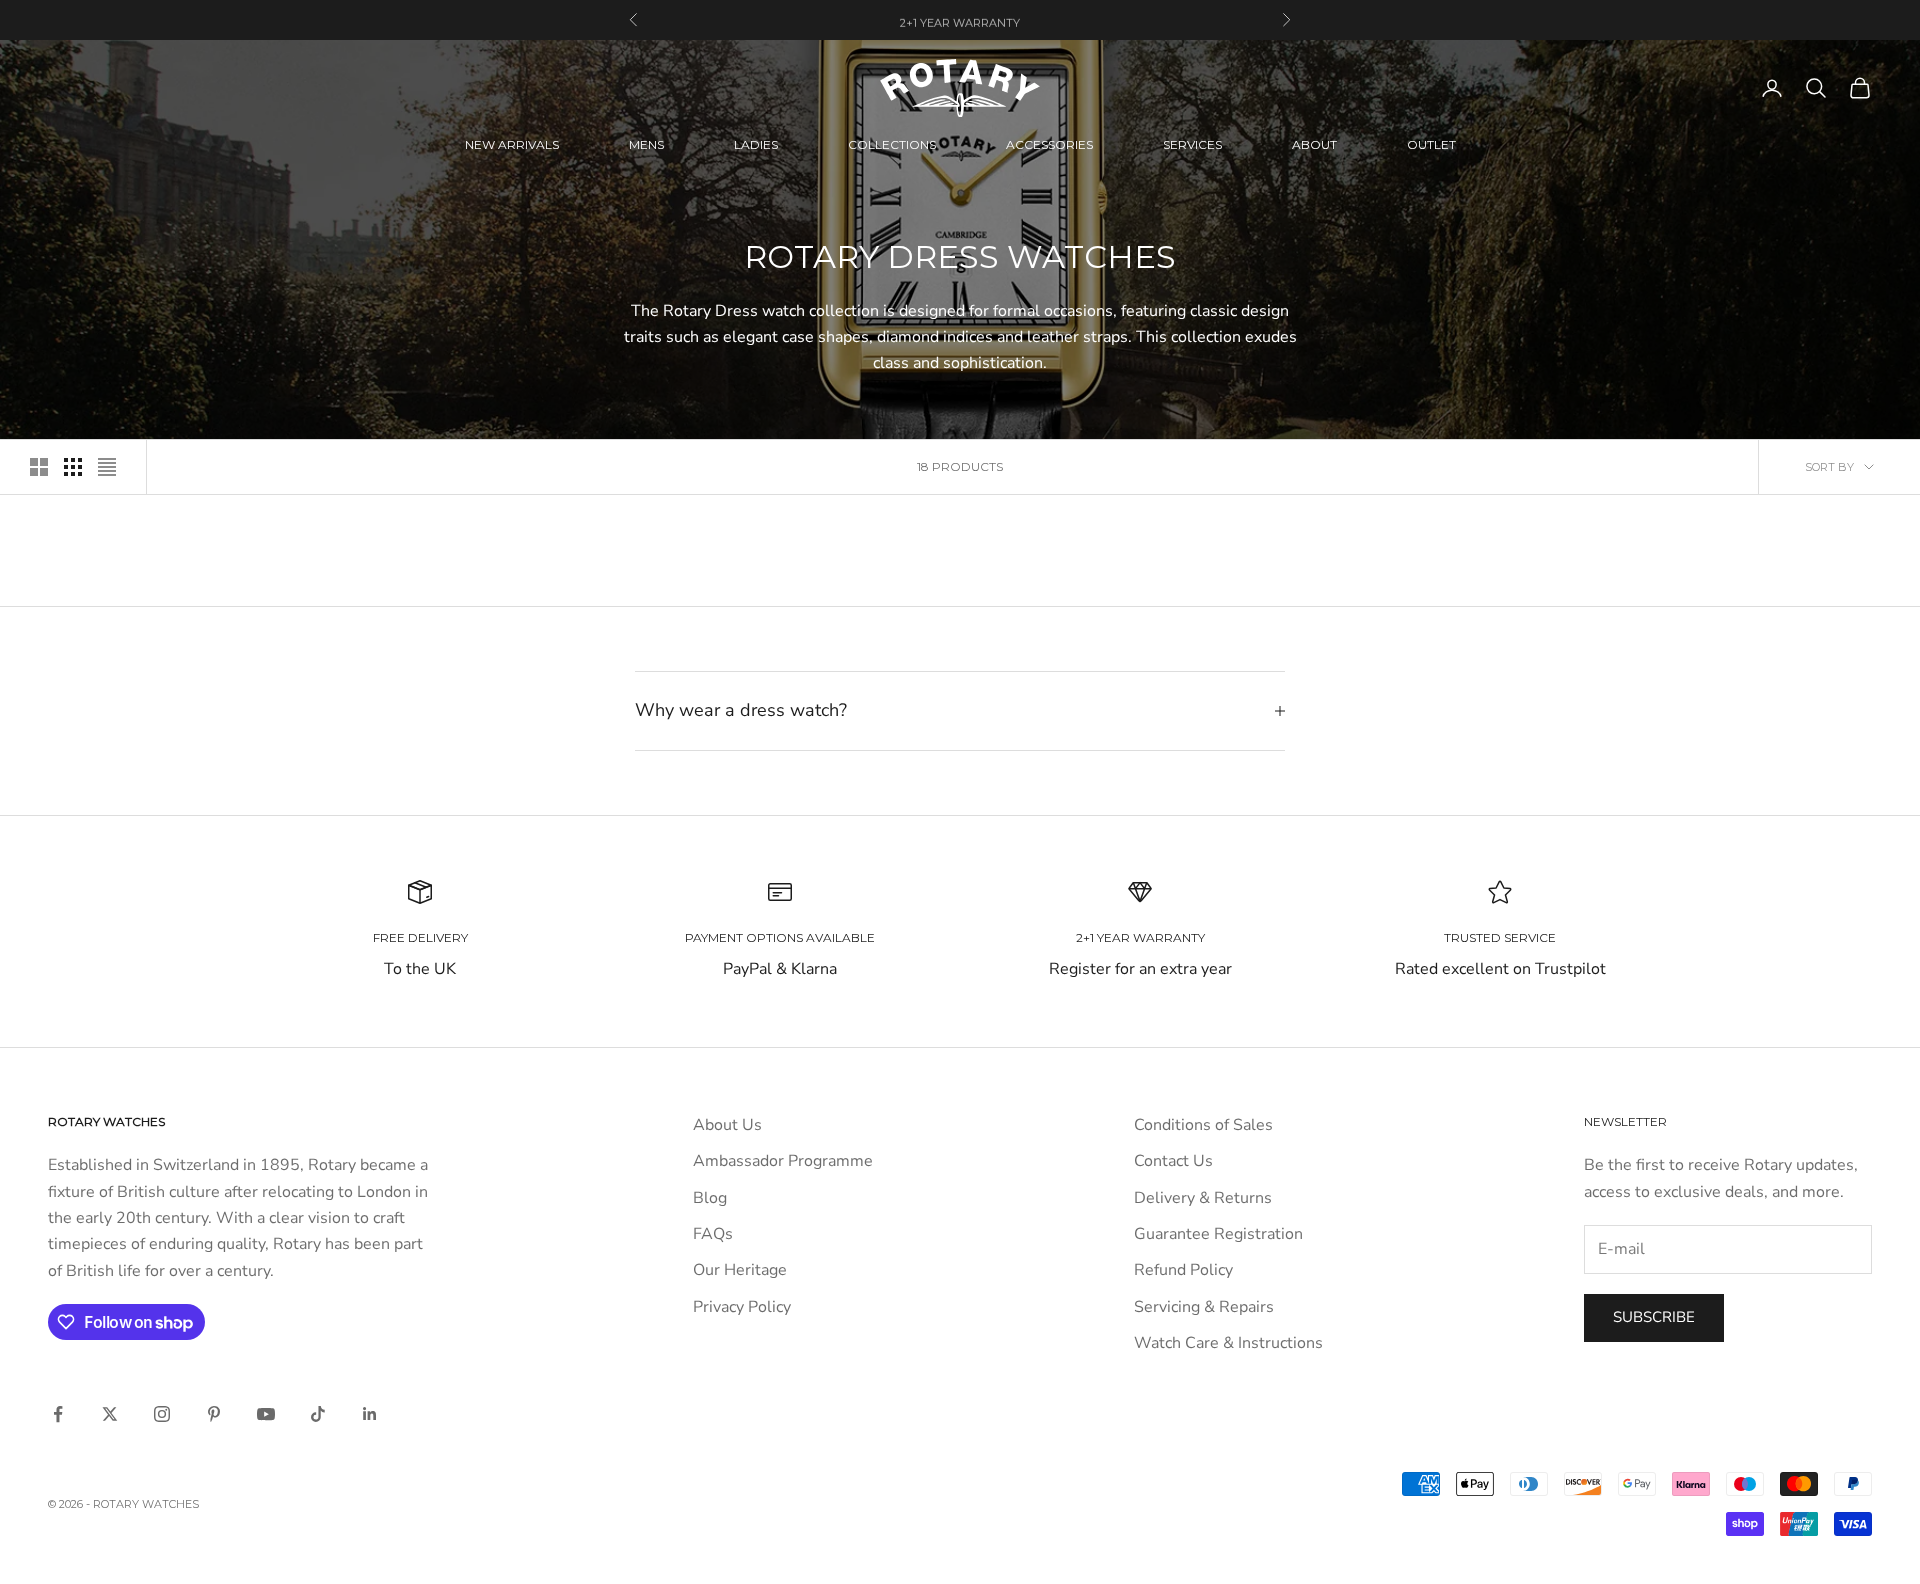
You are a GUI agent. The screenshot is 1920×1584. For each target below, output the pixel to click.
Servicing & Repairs (1204, 1307)
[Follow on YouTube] (266, 1414)
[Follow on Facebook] (58, 1414)
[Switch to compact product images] (107, 467)
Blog (710, 1198)
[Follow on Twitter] (110, 1414)
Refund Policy (1183, 1270)
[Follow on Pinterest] (214, 1414)
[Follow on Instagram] (162, 1414)
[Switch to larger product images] (39, 467)
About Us (727, 1125)
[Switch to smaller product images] (73, 467)
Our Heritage (740, 1270)
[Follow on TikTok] (318, 1414)
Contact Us (1173, 1161)
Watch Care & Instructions (1228, 1343)
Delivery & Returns (1203, 1198)
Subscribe (1654, 1317)
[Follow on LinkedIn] (370, 1414)
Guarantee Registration (1218, 1234)
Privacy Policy (742, 1307)
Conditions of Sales (1203, 1125)
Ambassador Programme (783, 1161)
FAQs (713, 1234)
